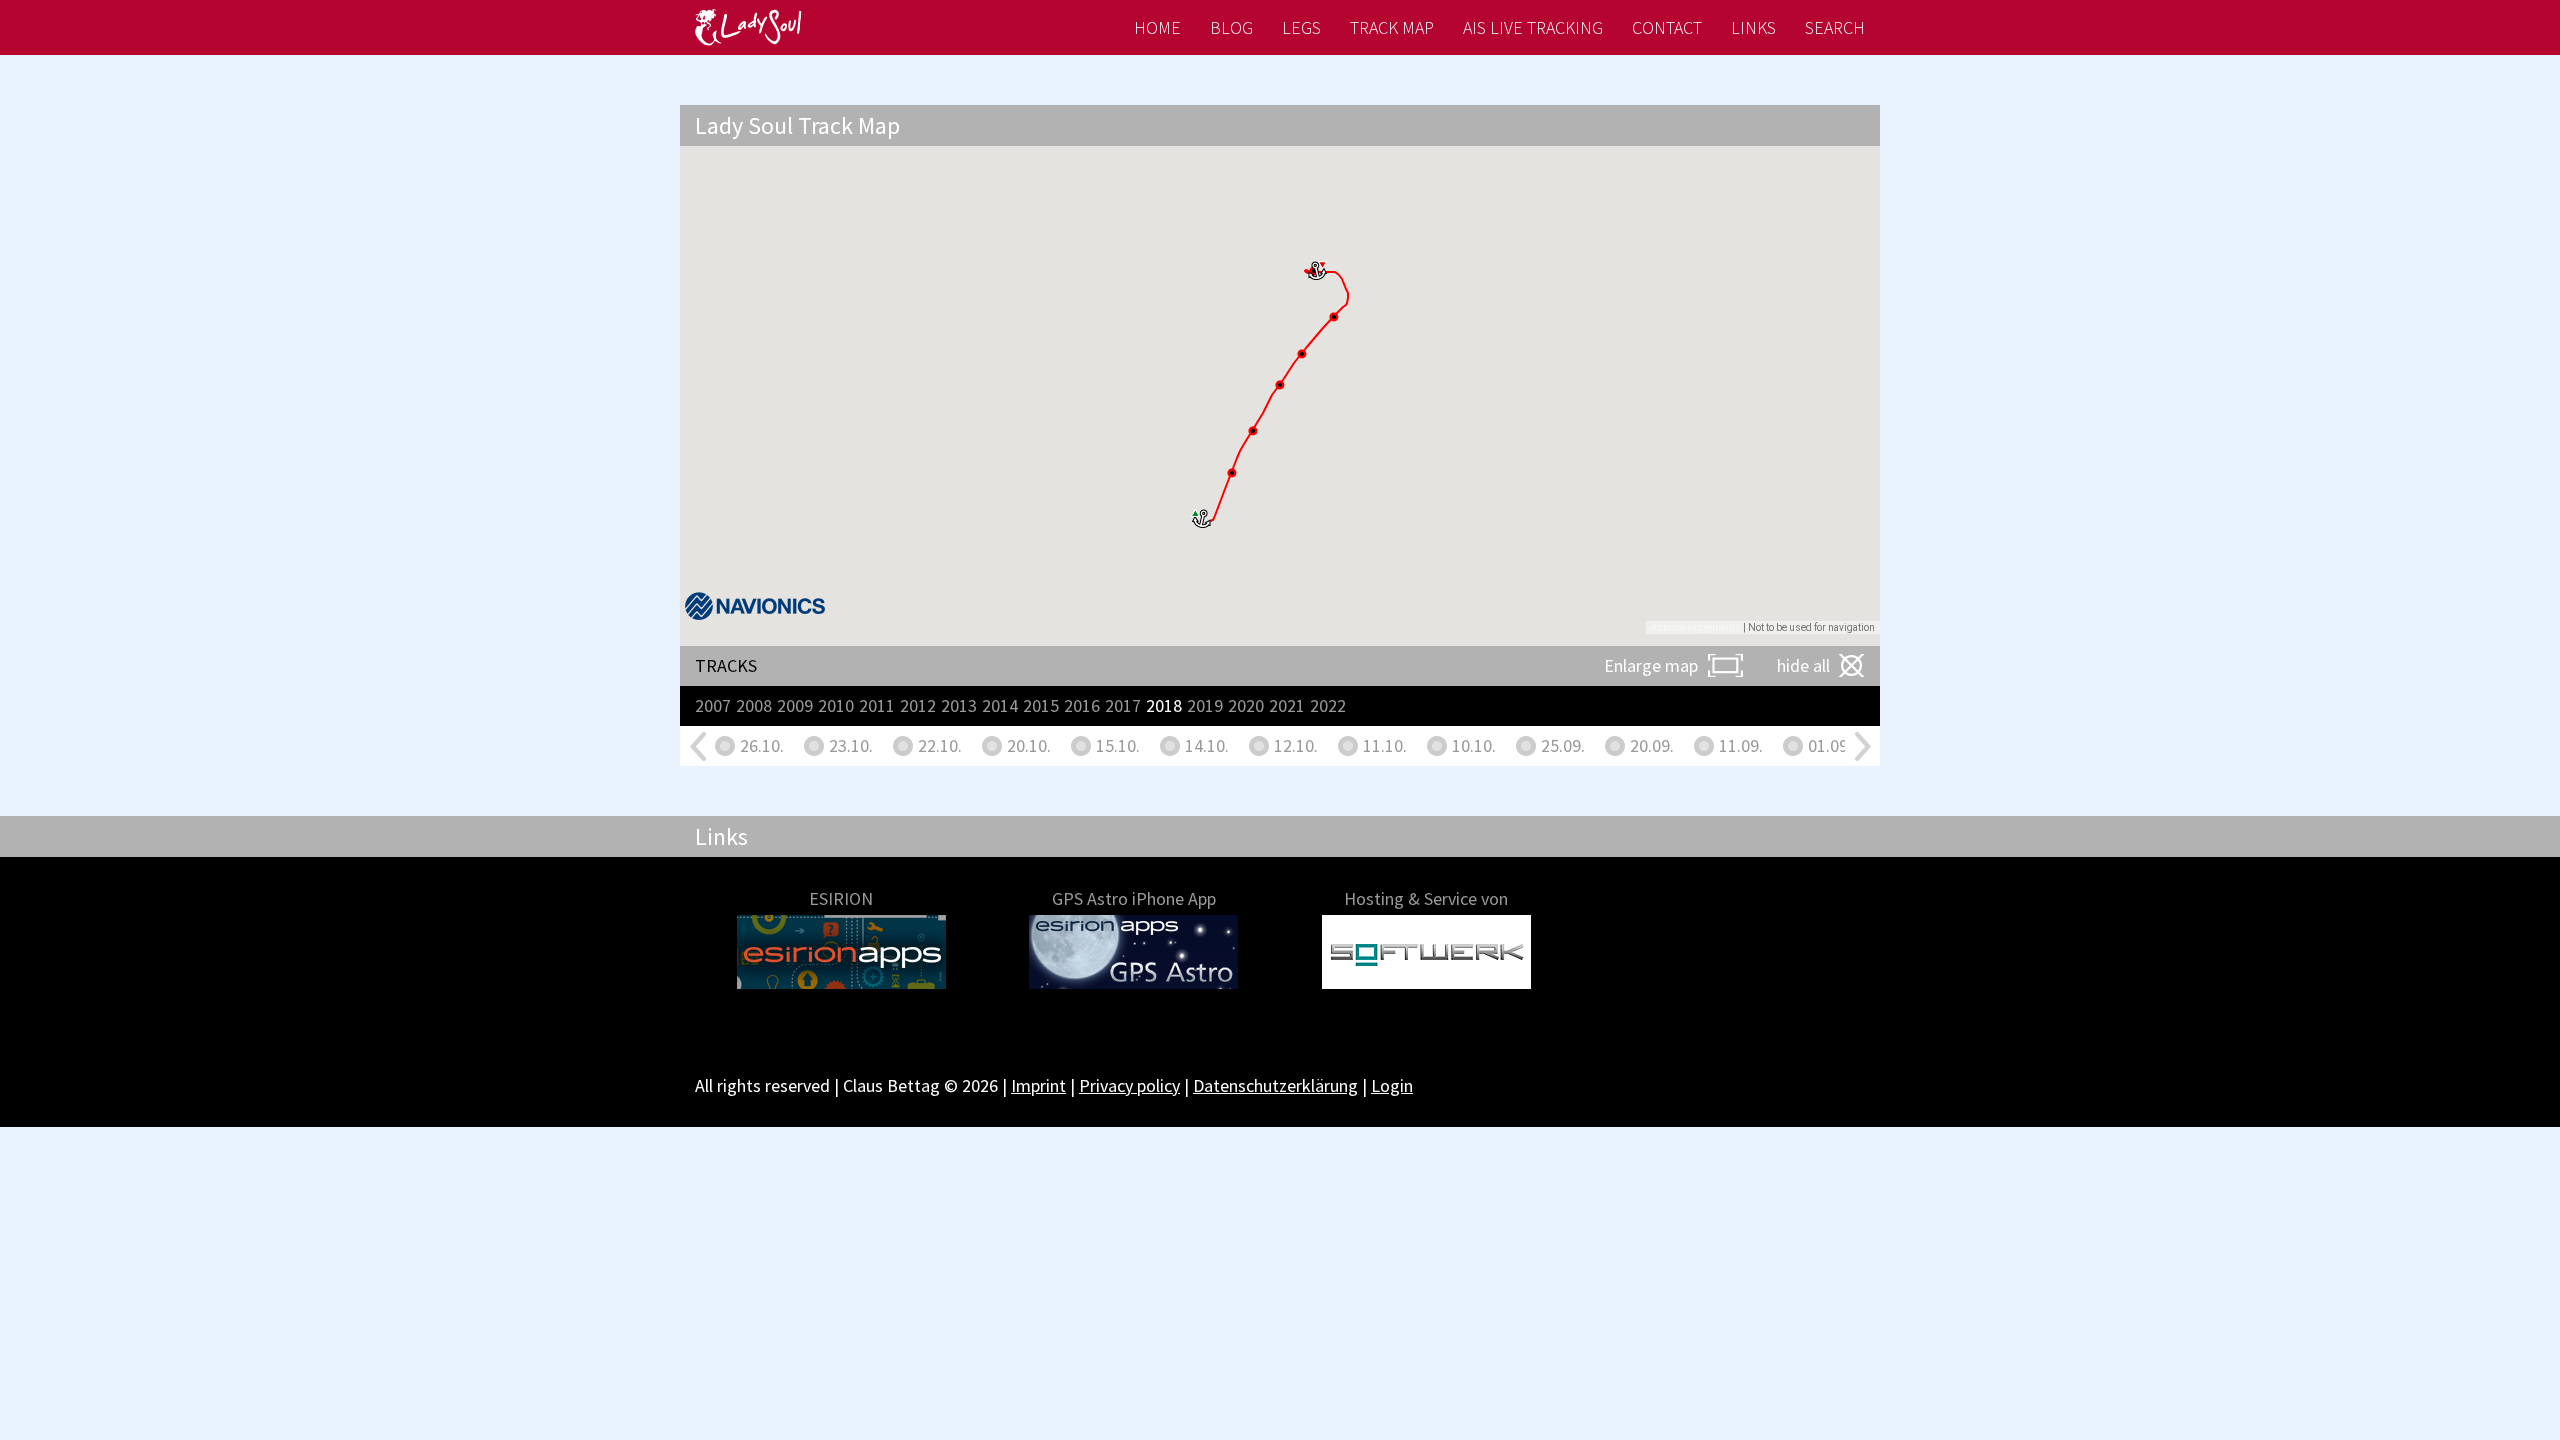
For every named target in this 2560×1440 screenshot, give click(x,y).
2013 (959, 705)
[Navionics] (755, 606)
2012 (918, 705)
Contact (1667, 27)
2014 (1000, 705)
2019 (1205, 705)
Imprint (1038, 1085)
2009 (795, 705)
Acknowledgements (1696, 627)
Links (1753, 27)
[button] (1202, 518)
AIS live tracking (1533, 27)
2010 (836, 705)
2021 (1287, 705)
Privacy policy (1129, 1085)
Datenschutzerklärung (1275, 1085)
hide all (1803, 665)
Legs (1301, 27)
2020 (1246, 705)
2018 (1164, 705)
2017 (1123, 705)
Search (1835, 27)
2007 (713, 705)
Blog (1231, 27)
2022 (1328, 705)
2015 (1041, 705)
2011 (877, 705)
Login (1392, 1085)
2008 (754, 705)
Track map (1392, 27)
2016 (1082, 705)
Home (1157, 27)
